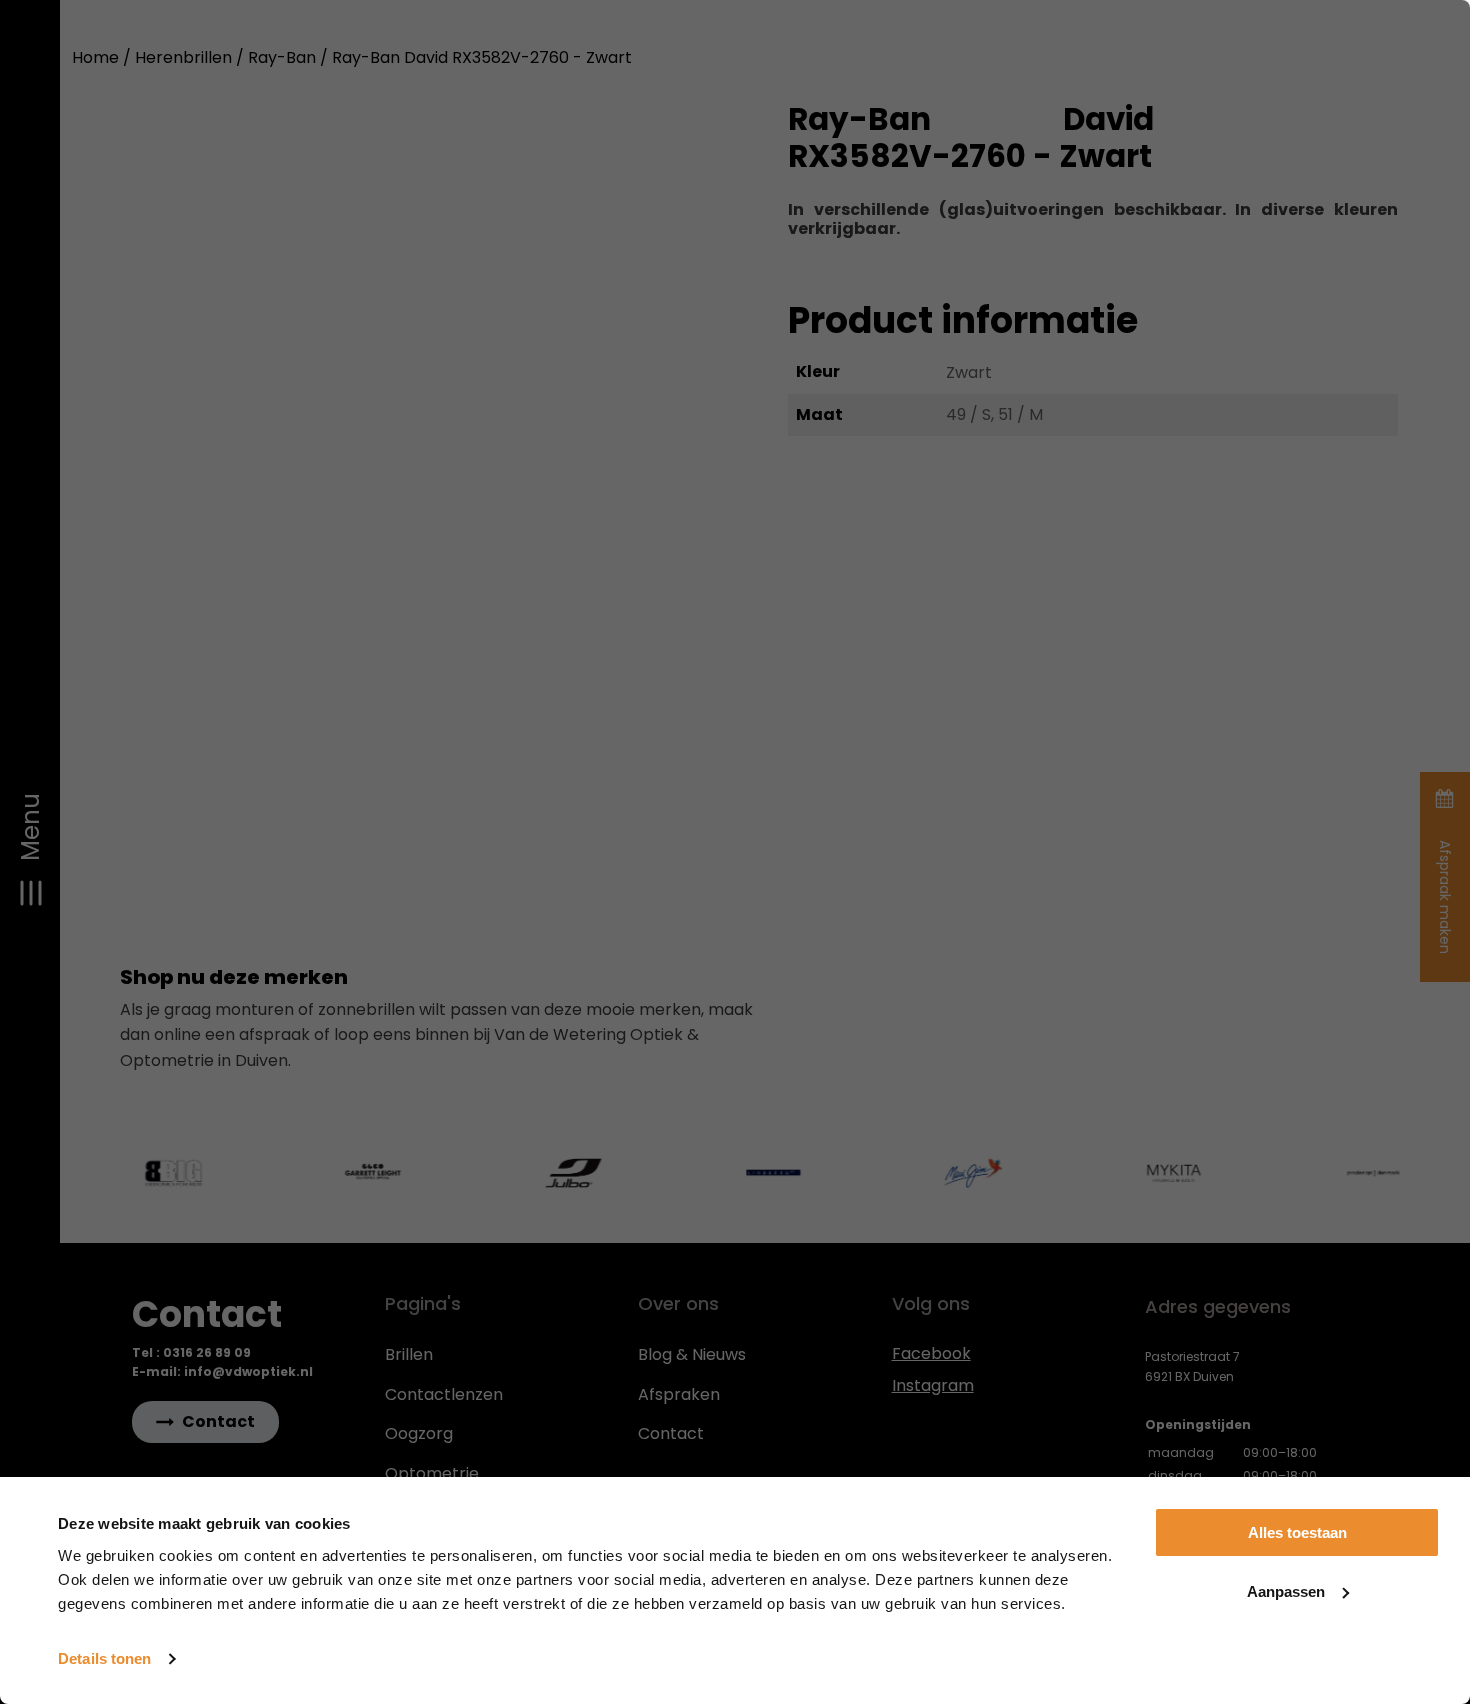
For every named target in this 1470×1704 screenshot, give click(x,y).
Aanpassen (1286, 1591)
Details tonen (104, 1658)
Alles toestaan (1297, 1532)
